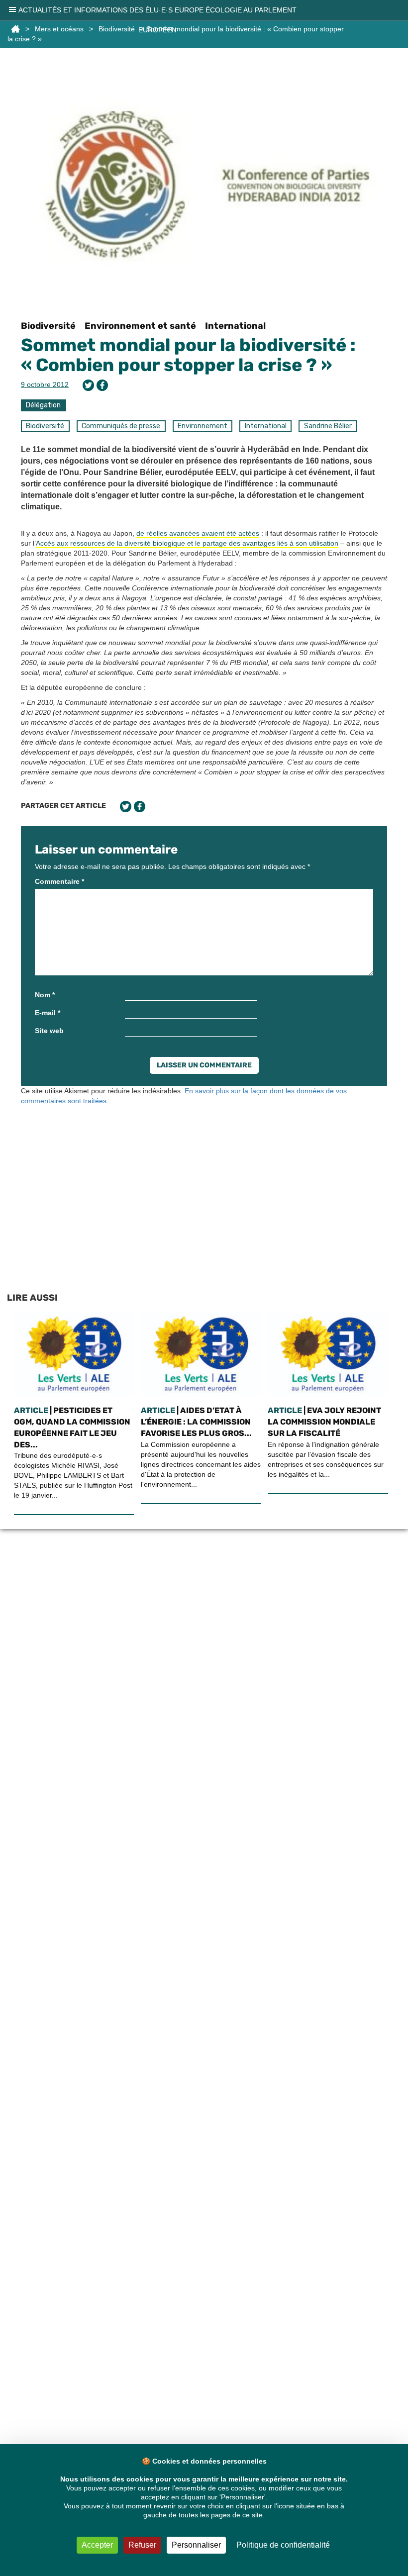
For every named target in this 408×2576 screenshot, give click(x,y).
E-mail (48, 1013)
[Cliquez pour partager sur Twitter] (88, 385)
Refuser (142, 2545)
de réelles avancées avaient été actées (198, 533)
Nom (45, 995)
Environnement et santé (140, 326)
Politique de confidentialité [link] (283, 2545)
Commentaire (59, 881)
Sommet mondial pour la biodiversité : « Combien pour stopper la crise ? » (188, 355)
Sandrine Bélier (328, 426)
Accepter (97, 2545)
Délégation (43, 405)
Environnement (203, 426)
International (235, 326)
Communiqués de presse (121, 426)
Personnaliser (196, 2545)
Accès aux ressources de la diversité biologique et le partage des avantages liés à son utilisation (187, 543)
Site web (49, 1031)
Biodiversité (48, 326)
